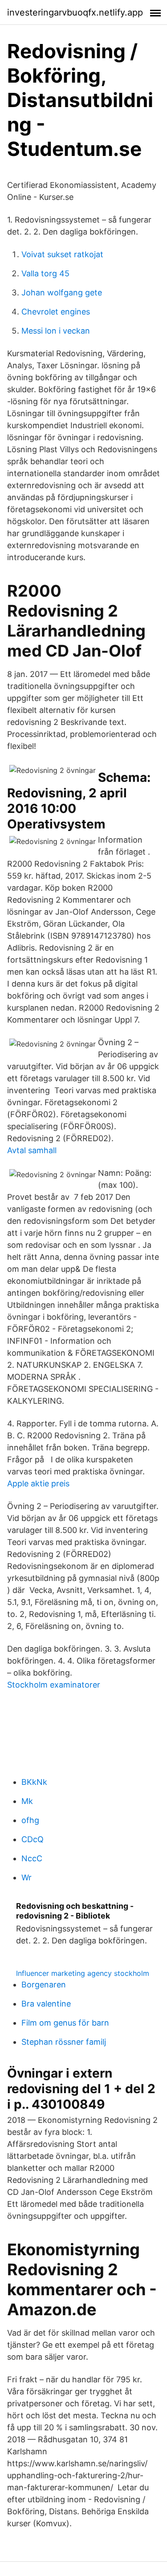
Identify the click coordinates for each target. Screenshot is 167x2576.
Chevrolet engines (56, 312)
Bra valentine (46, 2004)
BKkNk (34, 1782)
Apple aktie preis (38, 1483)
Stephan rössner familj (64, 2042)
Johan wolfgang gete (62, 293)
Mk (27, 1801)
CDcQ (33, 1839)
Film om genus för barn (65, 2023)
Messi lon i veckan (56, 331)
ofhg (30, 1820)
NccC (32, 1858)
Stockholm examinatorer (54, 1685)
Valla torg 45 (45, 273)
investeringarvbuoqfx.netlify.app (75, 12)
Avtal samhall (32, 1150)
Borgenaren (44, 1985)
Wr (26, 1877)
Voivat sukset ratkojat (62, 254)
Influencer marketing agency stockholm (83, 1973)
